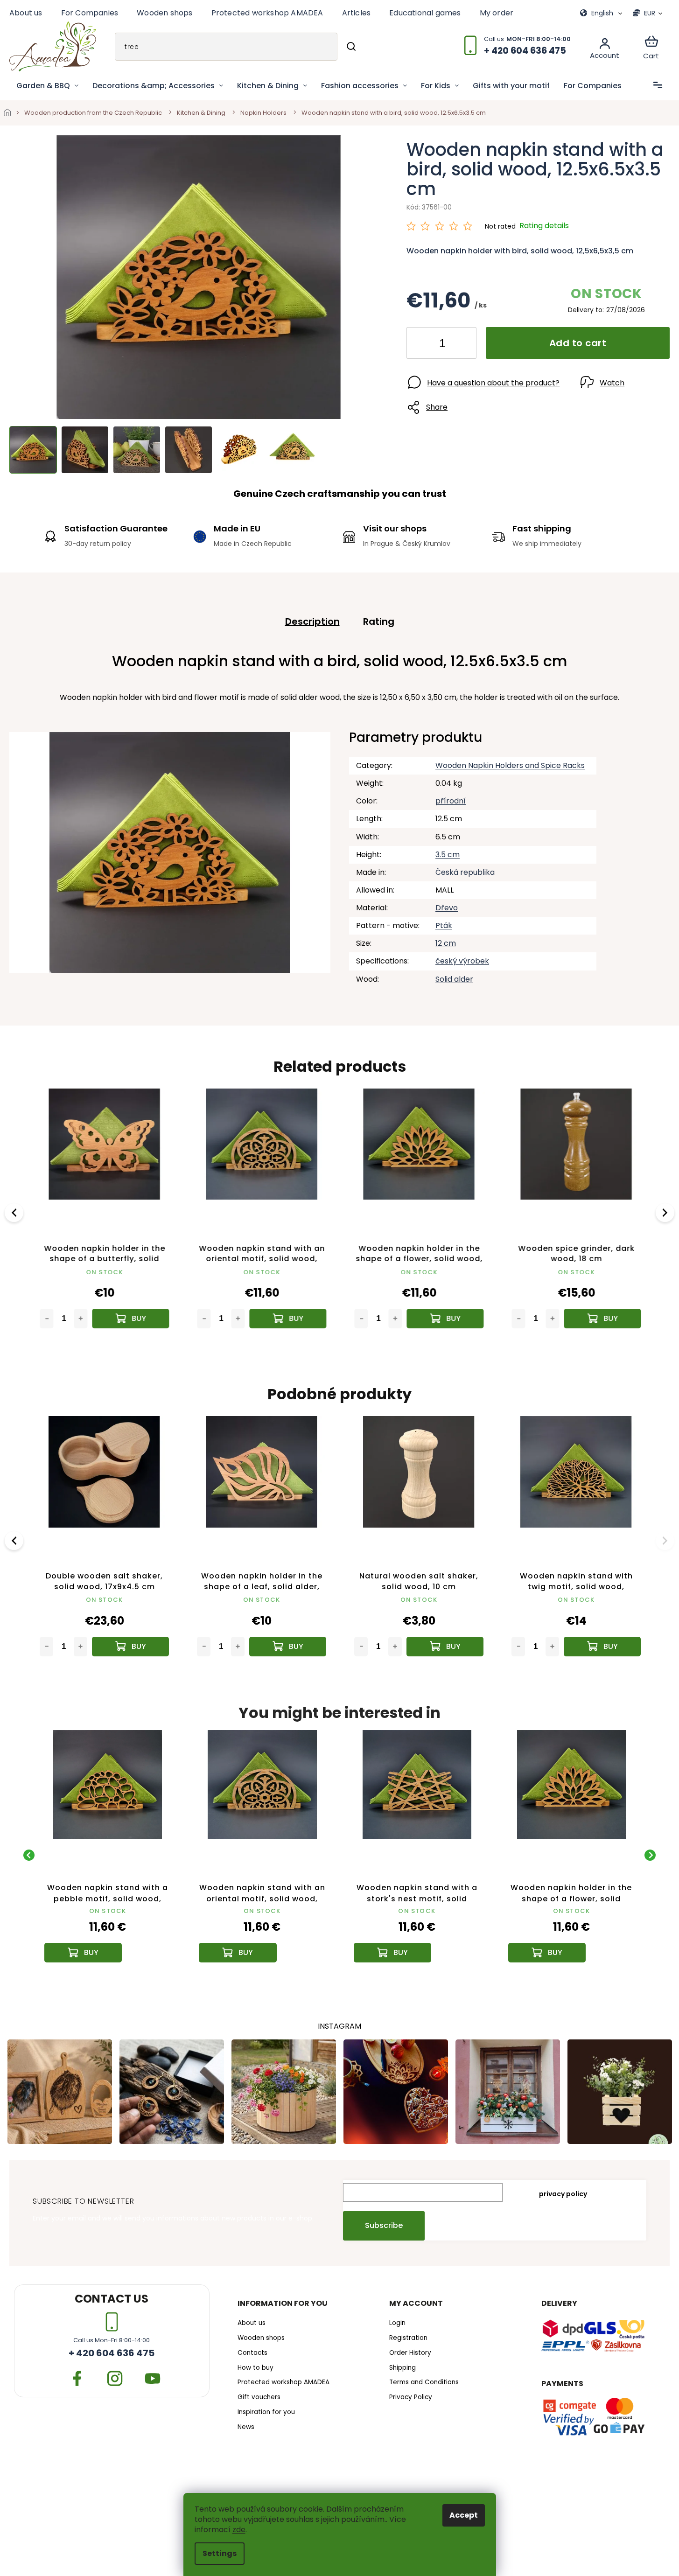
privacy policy (563, 2194)
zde (239, 2530)
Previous (15, 1212)
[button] (108, 1938)
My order (497, 13)
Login (397, 2323)
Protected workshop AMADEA (267, 13)
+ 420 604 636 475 (112, 2353)
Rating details (544, 226)
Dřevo (447, 908)
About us (26, 13)
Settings (220, 2553)
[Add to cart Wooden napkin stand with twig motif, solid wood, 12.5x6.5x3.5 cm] (602, 1647)
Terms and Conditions (424, 2382)
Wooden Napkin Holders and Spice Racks (510, 765)
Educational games (425, 13)
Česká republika (465, 872)
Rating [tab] (379, 621)
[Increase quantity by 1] (462, 345)
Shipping (402, 2368)
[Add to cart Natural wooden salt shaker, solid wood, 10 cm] (445, 1647)
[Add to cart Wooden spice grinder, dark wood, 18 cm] (602, 1319)
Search (351, 47)
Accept (464, 2515)
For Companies (90, 13)
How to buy (255, 2368)
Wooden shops (164, 13)
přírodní (451, 801)
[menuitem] (47, 86)
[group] (108, 1855)
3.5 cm (448, 855)
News (246, 2427)
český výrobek (462, 961)
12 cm (446, 943)
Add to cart (578, 343)
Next (666, 1212)
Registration (408, 2338)
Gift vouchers (259, 2397)
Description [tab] (312, 621)
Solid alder (454, 979)
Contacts (252, 2353)
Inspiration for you (266, 2412)
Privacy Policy (411, 2397)
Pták (444, 925)
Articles (357, 13)
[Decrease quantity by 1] (421, 345)
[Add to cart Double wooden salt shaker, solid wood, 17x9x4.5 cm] (130, 1647)
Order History (410, 2353)
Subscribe (384, 2225)
